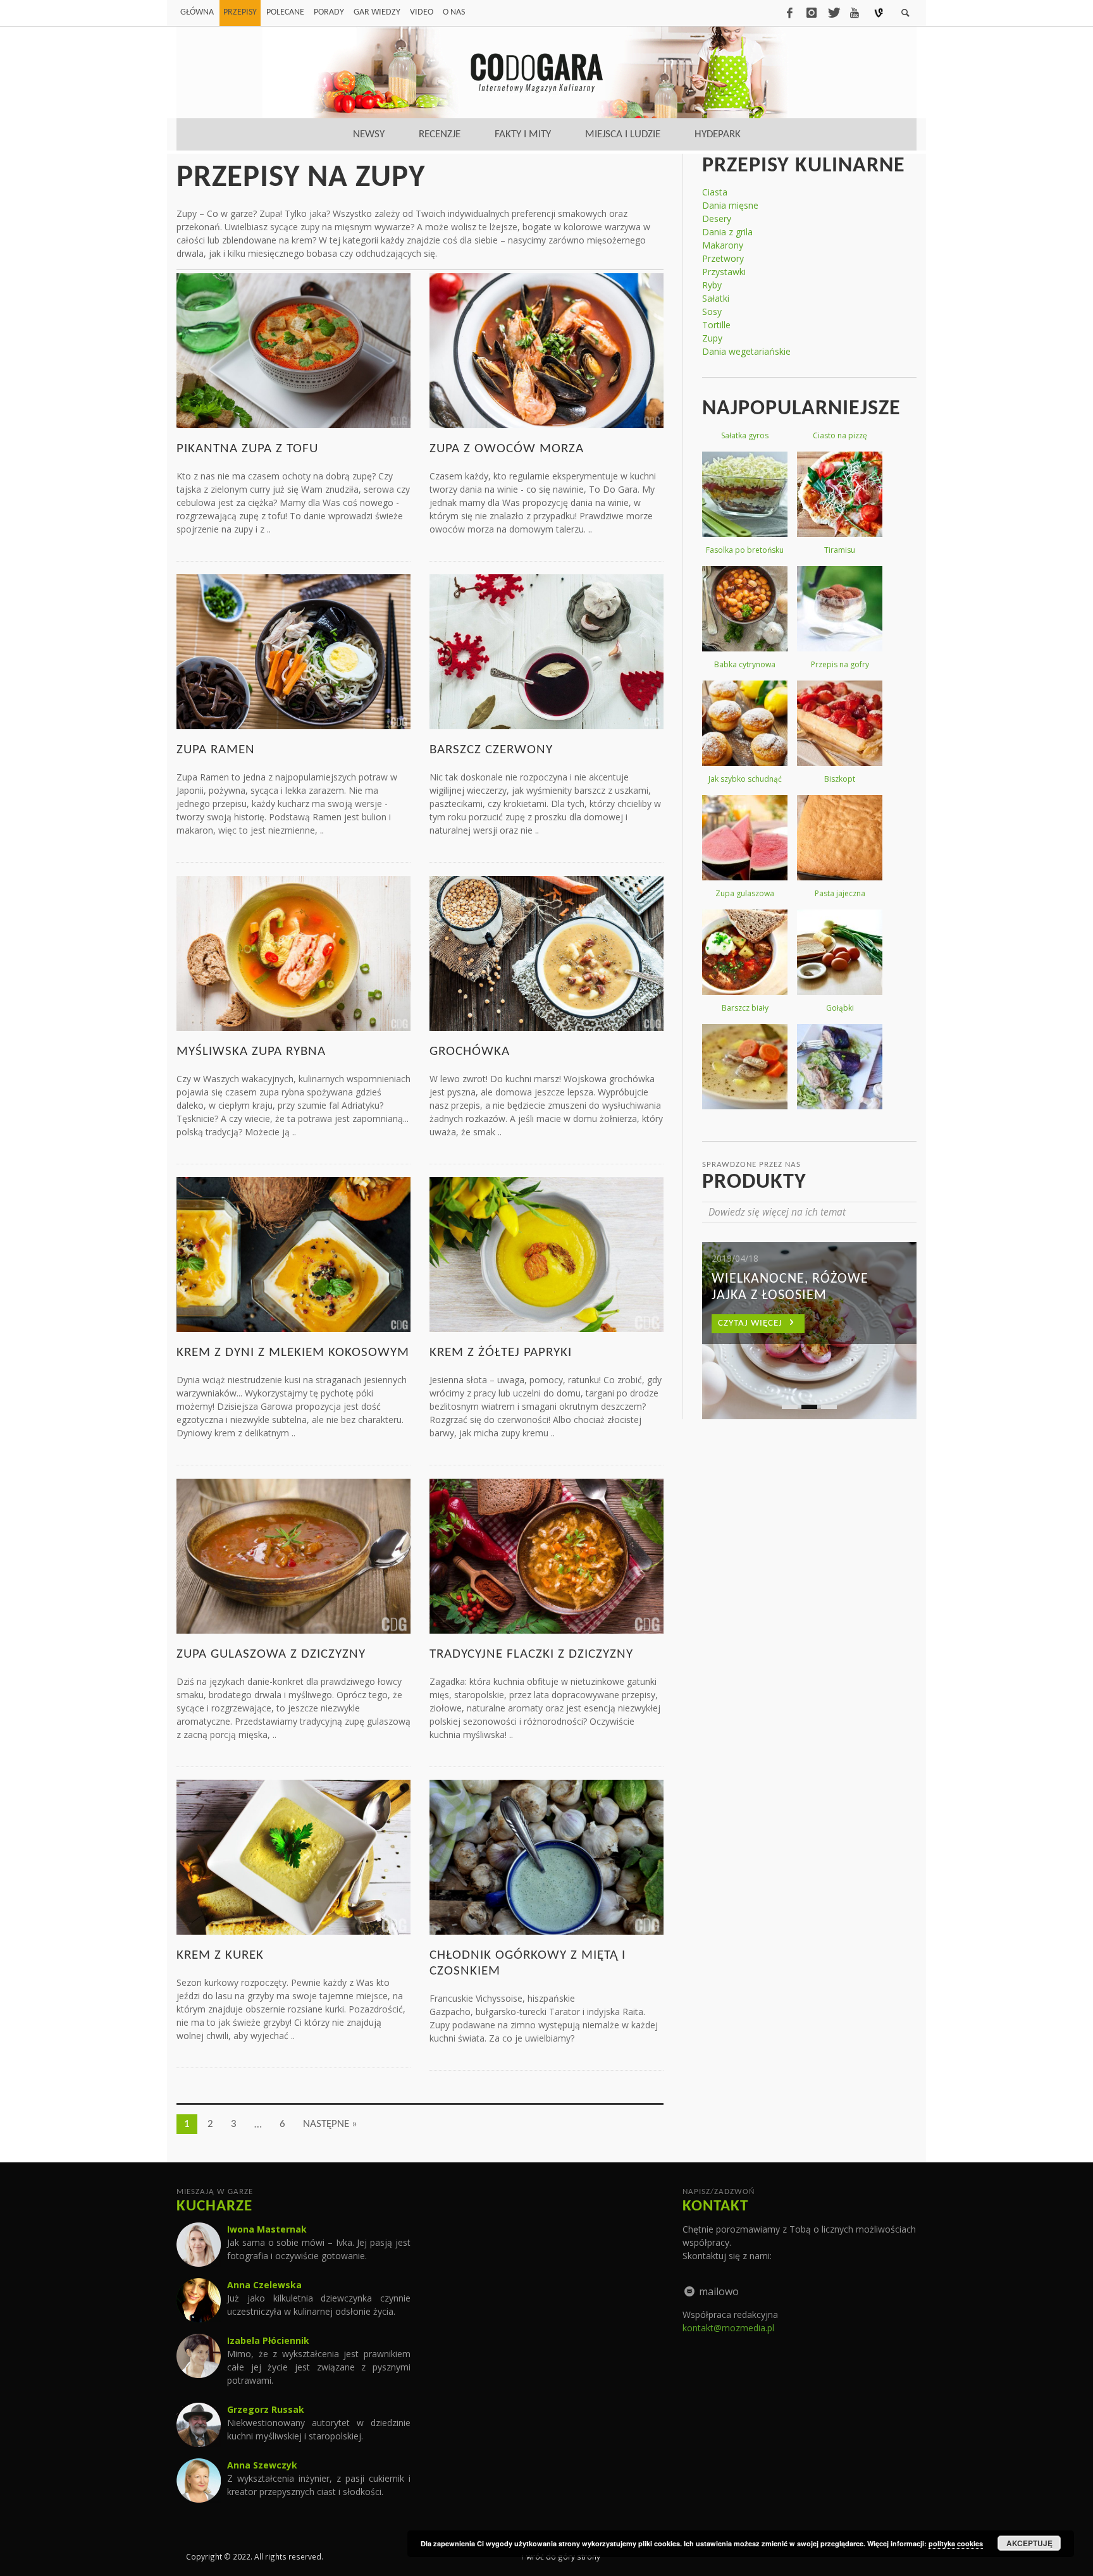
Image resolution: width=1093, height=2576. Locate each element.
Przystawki (724, 272)
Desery (717, 219)
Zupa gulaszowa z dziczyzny (271, 1654)
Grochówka (470, 1051)
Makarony (723, 245)
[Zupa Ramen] (293, 650)
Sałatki (716, 298)
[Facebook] (789, 13)
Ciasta (715, 192)
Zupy (712, 338)
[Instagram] (812, 13)
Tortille (716, 325)
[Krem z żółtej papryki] (546, 1253)
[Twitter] (833, 13)
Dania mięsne (730, 205)
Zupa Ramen (216, 750)
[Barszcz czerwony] (546, 650)
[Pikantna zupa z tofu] (293, 349)
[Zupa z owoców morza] (546, 349)
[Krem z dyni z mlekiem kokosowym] (293, 1253)
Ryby (712, 285)
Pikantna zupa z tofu (247, 449)
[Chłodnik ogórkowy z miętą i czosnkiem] (546, 1856)
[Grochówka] (546, 952)
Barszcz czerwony (491, 750)
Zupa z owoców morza (507, 449)
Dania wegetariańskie (746, 351)
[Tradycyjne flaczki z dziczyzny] (546, 1555)
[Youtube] (855, 13)
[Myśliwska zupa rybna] (293, 952)
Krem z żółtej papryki (501, 1353)
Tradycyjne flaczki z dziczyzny (531, 1654)
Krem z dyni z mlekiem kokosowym (293, 1353)
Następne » (330, 2124)
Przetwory (723, 258)
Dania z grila (727, 232)
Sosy (712, 311)
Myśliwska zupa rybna (251, 1051)
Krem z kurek (220, 1955)
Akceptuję (1029, 2543)
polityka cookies (956, 2543)
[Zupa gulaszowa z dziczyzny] (293, 1555)
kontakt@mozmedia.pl (728, 2328)
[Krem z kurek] (293, 1856)
